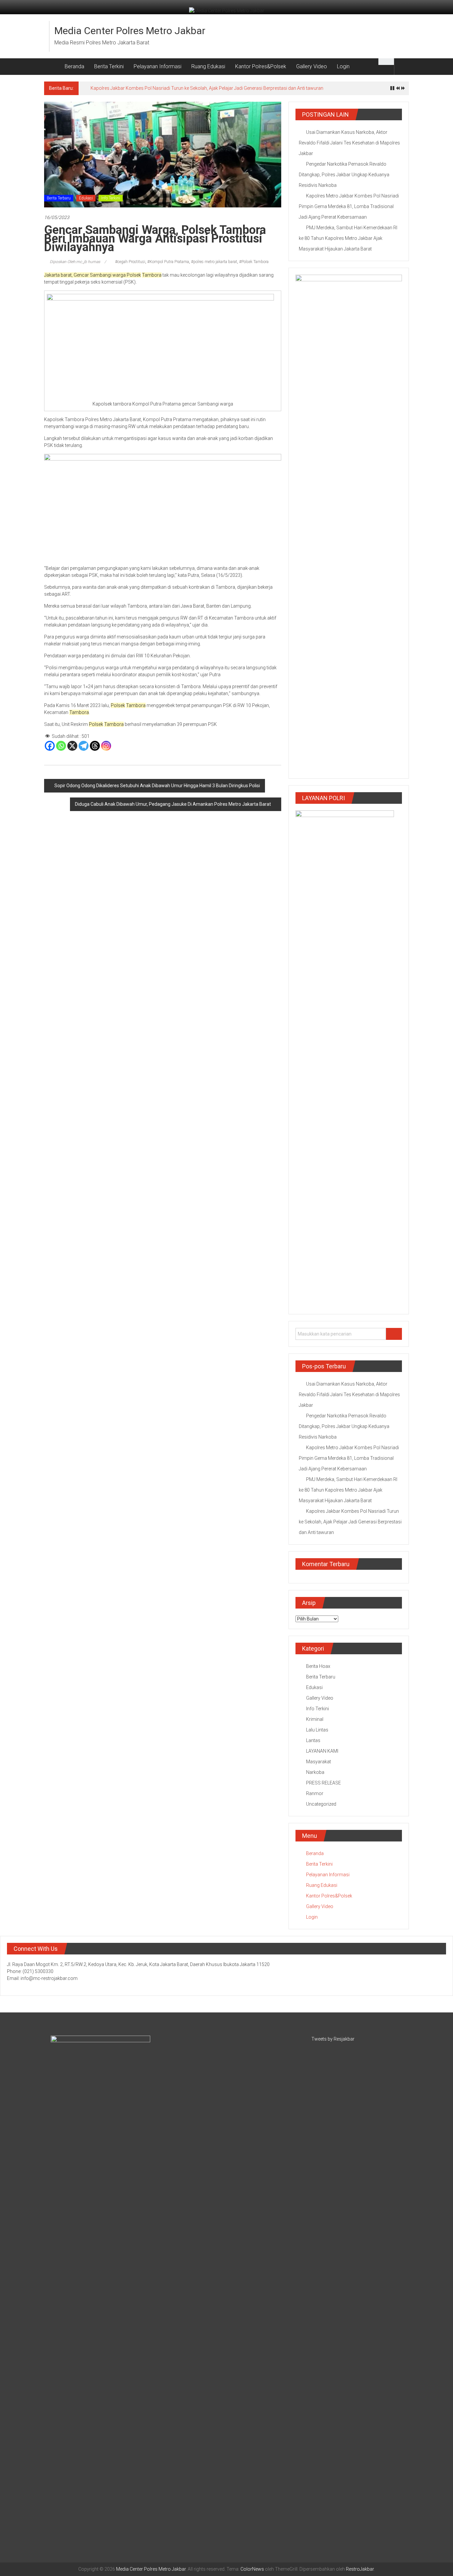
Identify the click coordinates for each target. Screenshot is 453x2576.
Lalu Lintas (317, 1730)
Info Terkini (111, 198)
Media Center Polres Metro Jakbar (130, 31)
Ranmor (315, 1793)
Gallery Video (312, 66)
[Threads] (95, 746)
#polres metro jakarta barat (214, 262)
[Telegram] (84, 746)
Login (343, 66)
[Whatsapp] (61, 746)
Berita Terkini (109, 66)
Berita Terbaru (59, 198)
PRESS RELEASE (324, 1783)
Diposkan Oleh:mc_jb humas (75, 262)
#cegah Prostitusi (130, 262)
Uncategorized (321, 1804)
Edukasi (86, 198)
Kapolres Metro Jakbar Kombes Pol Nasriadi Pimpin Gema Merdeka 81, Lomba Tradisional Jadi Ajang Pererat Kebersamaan (349, 206)
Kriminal (315, 1719)
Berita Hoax (318, 1666)
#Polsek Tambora (254, 262)
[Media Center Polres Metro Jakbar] (52, 67)
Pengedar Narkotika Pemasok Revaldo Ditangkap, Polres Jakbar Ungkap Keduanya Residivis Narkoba (344, 175)
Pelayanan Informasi (158, 66)
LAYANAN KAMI (322, 1751)
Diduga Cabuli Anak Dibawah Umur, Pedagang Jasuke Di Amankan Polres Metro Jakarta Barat (173, 804)
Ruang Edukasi (208, 66)
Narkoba (315, 1772)
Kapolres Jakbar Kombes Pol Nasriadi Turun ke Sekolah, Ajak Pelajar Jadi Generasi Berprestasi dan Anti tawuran (207, 88)
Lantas (313, 1740)
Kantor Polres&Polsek (261, 66)
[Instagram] (106, 746)
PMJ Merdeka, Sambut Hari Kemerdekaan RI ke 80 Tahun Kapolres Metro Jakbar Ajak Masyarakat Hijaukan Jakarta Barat (348, 238)
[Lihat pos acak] (402, 66)
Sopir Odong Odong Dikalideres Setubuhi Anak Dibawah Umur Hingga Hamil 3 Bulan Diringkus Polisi (157, 786)
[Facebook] (50, 746)
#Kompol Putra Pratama (168, 262)
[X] (72, 746)
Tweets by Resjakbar (333, 2039)
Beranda (74, 66)
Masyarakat (319, 1762)
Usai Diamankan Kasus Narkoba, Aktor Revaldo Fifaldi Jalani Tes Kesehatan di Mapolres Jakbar (349, 143)
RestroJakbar (360, 2569)
